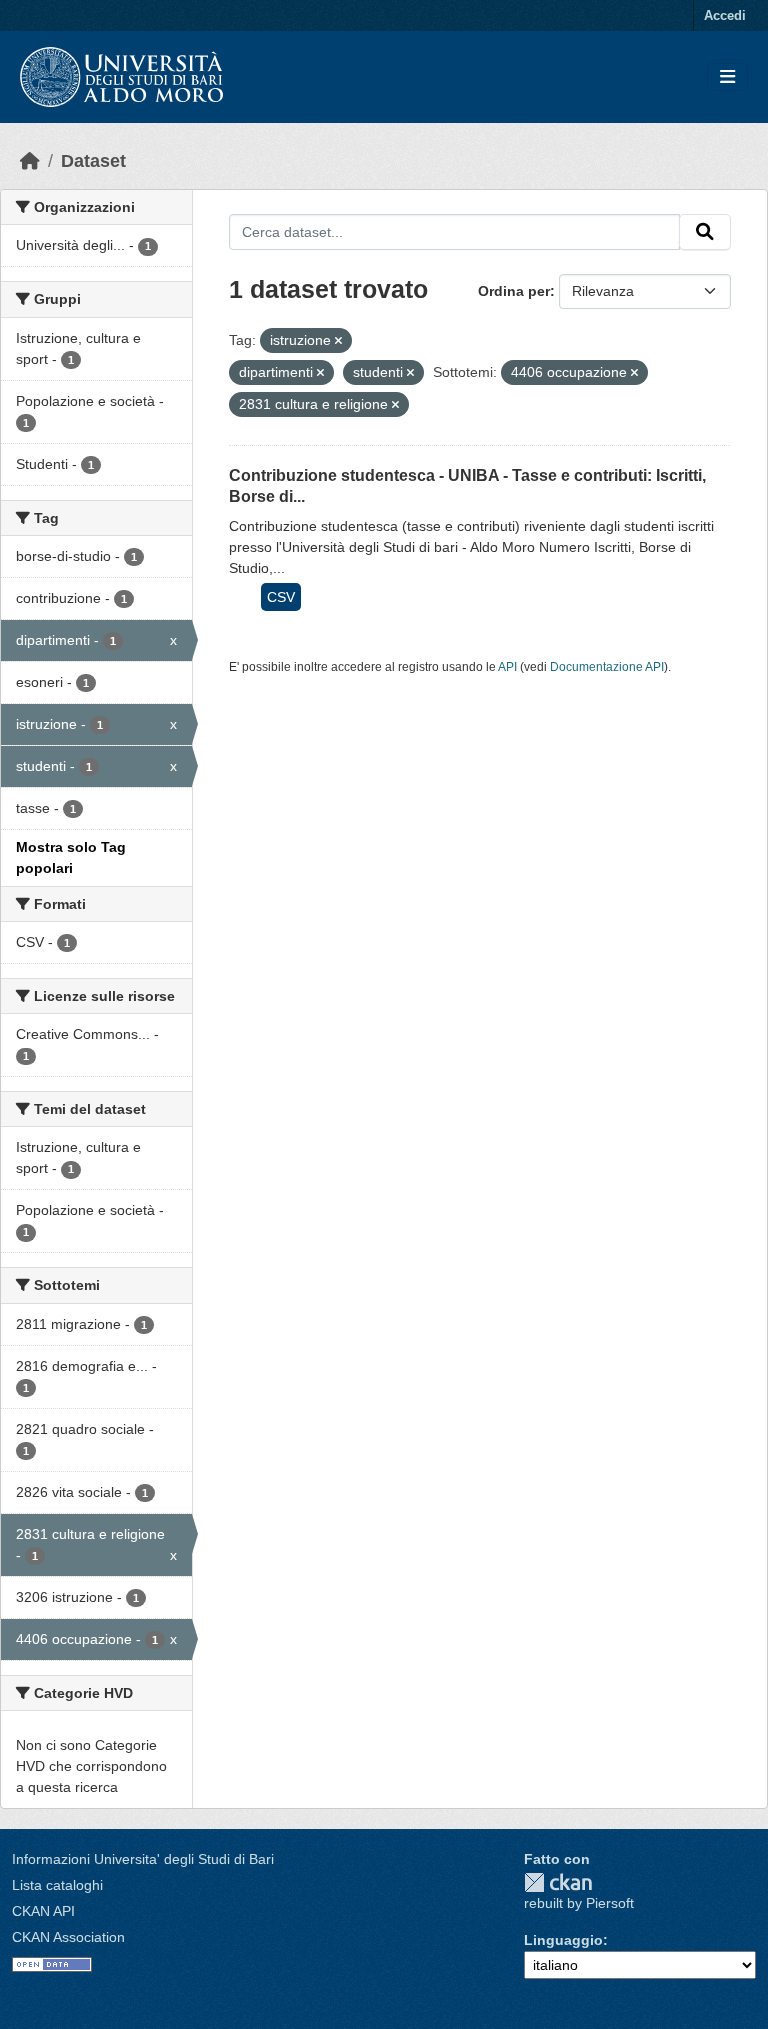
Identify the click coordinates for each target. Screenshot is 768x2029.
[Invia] (705, 232)
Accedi (725, 15)
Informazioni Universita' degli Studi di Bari (143, 1859)
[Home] (30, 161)
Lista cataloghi (57, 1885)
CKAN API (43, 1911)
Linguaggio (563, 1940)
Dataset (93, 161)
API (507, 667)
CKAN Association (68, 1937)
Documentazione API (607, 667)
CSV (281, 597)
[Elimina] (338, 341)
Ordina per (514, 291)
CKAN (558, 1882)
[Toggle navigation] (727, 77)
